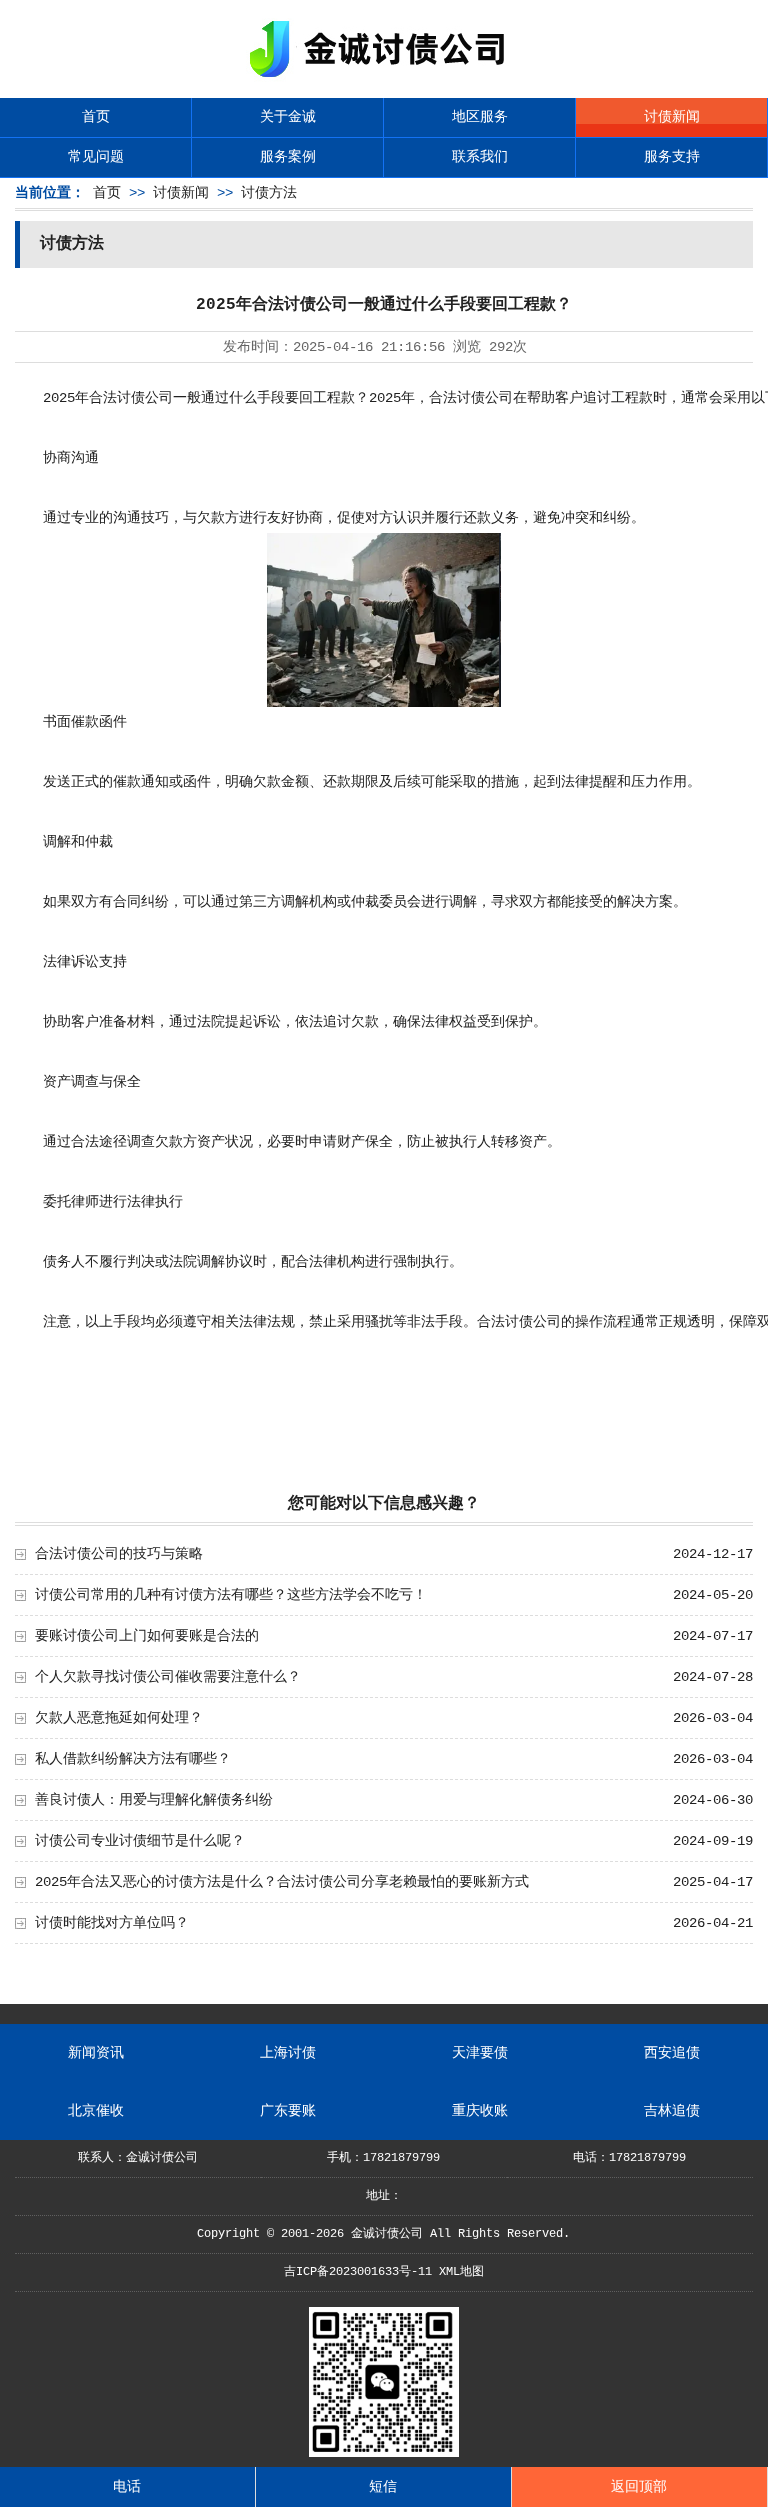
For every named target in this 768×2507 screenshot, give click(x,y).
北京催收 (96, 2111)
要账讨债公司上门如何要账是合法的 (147, 1636)
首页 (96, 117)
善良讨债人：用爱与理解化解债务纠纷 (154, 1800)
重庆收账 (480, 2111)
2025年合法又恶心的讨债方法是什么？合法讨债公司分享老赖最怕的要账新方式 (282, 1882)
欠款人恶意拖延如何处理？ (119, 1718)
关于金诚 (288, 117)
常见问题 (96, 157)
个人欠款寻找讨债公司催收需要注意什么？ (168, 1677)
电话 (127, 2487)
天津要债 (480, 2053)
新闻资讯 (96, 2053)
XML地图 (461, 2272)
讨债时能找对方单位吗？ (112, 1923)
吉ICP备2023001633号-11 (358, 2272)
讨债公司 (145, 398)
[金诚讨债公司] (384, 80)
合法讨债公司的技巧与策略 (119, 1554)
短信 (383, 2487)
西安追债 (672, 2053)
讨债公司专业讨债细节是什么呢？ (140, 1841)
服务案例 (288, 157)
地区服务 (480, 117)
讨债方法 (269, 193)
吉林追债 (672, 2111)
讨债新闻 (672, 117)
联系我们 (480, 157)
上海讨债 (288, 2053)
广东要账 (288, 2111)
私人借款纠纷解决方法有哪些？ (133, 1759)
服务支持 (672, 157)
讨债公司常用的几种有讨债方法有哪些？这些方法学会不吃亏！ (231, 1595)
